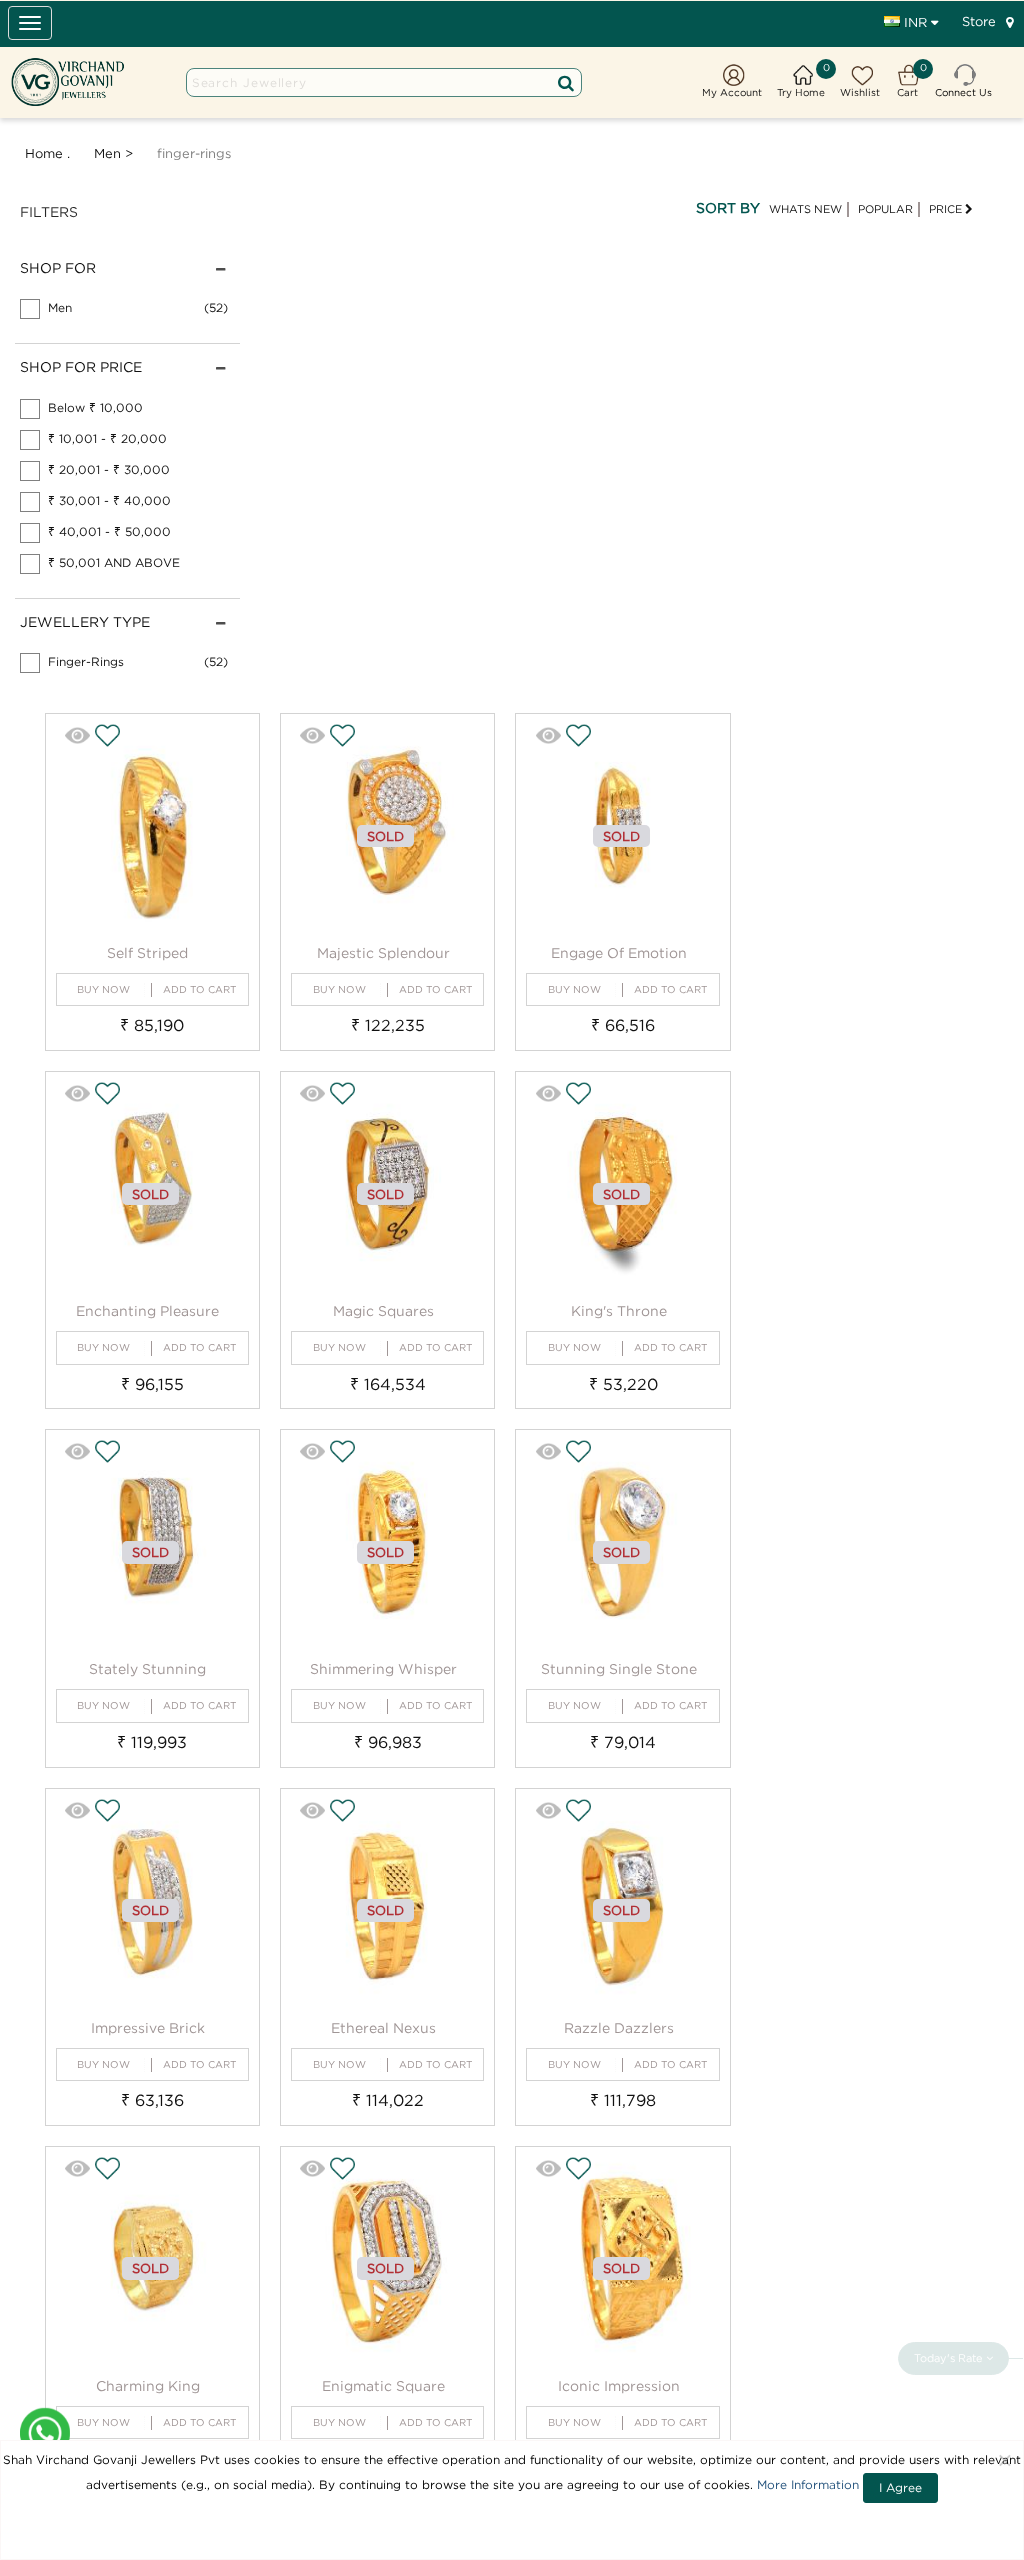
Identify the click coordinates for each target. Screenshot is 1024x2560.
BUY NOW (103, 989)
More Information (808, 2484)
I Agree (900, 2487)
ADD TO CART (199, 989)
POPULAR (885, 209)
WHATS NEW (805, 209)
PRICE (947, 209)
